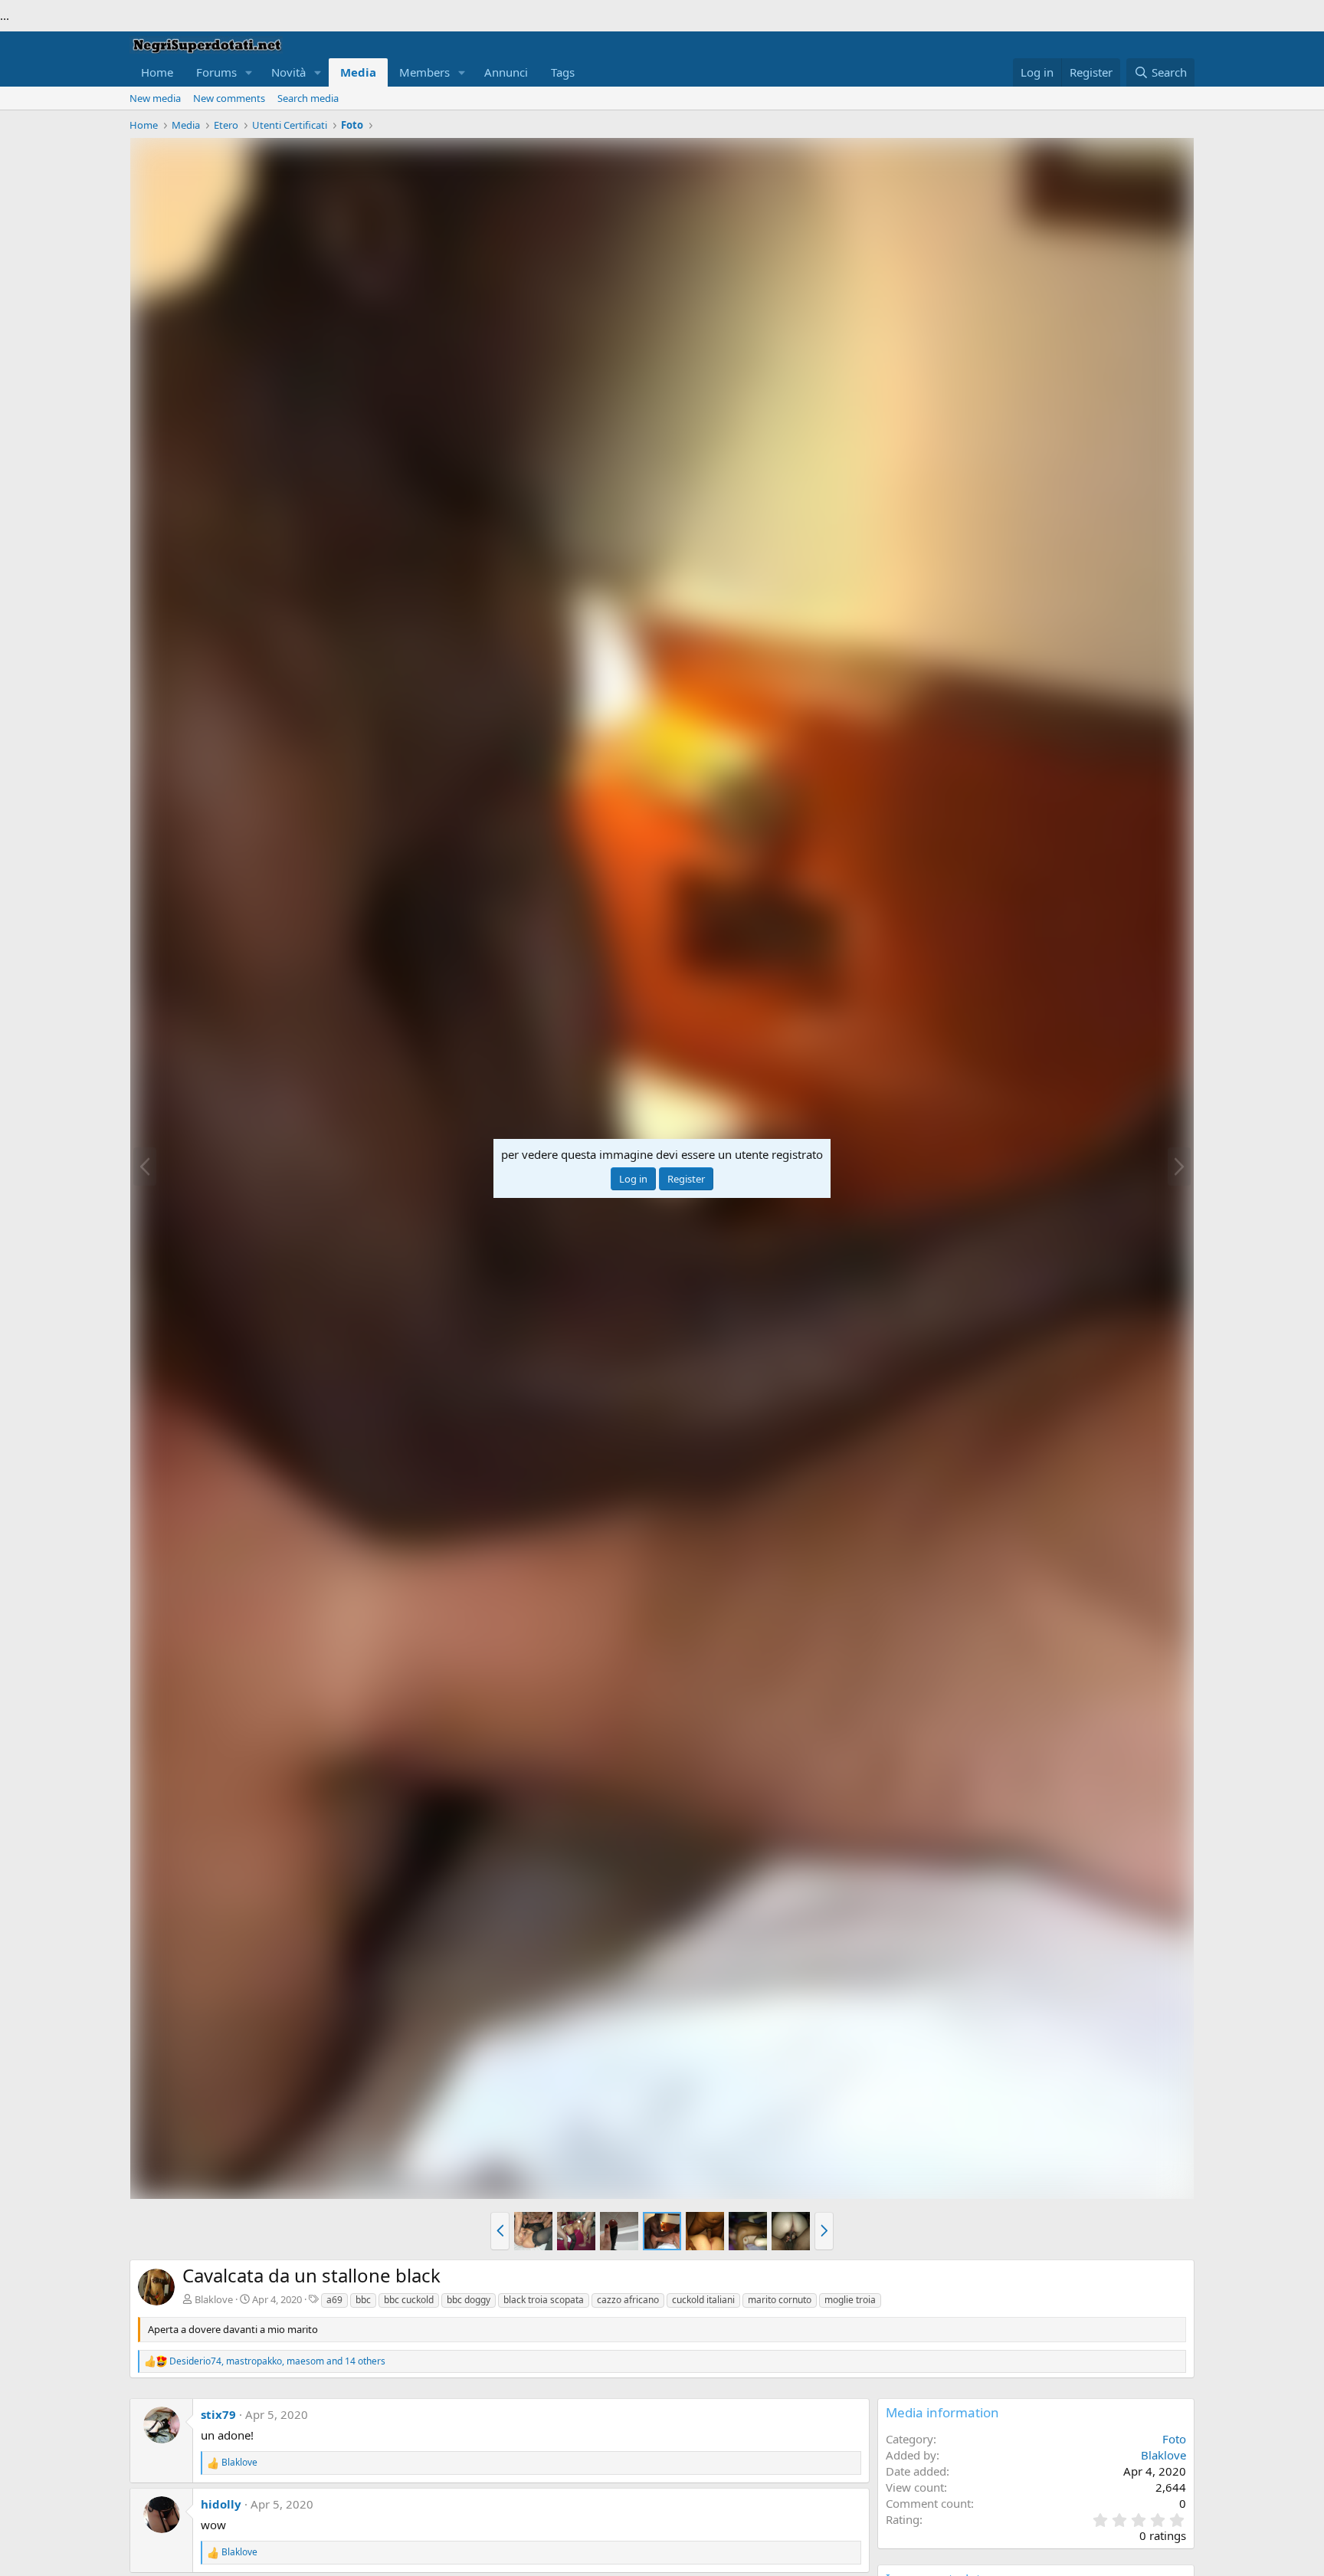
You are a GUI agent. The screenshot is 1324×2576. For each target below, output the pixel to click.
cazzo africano (628, 2300)
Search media (308, 98)
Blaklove (214, 2299)
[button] (249, 72)
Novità (288, 72)
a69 (334, 2300)
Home (157, 72)
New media (155, 98)
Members (424, 72)
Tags (563, 72)
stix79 (218, 2414)
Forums (216, 72)
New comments (229, 98)
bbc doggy (469, 2300)
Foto (1174, 2439)
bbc (363, 2300)
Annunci (506, 72)
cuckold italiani (703, 2300)
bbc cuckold (409, 2300)
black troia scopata (544, 2300)
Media (358, 72)
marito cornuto (780, 2300)
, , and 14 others (277, 2361)
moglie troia (850, 2300)
